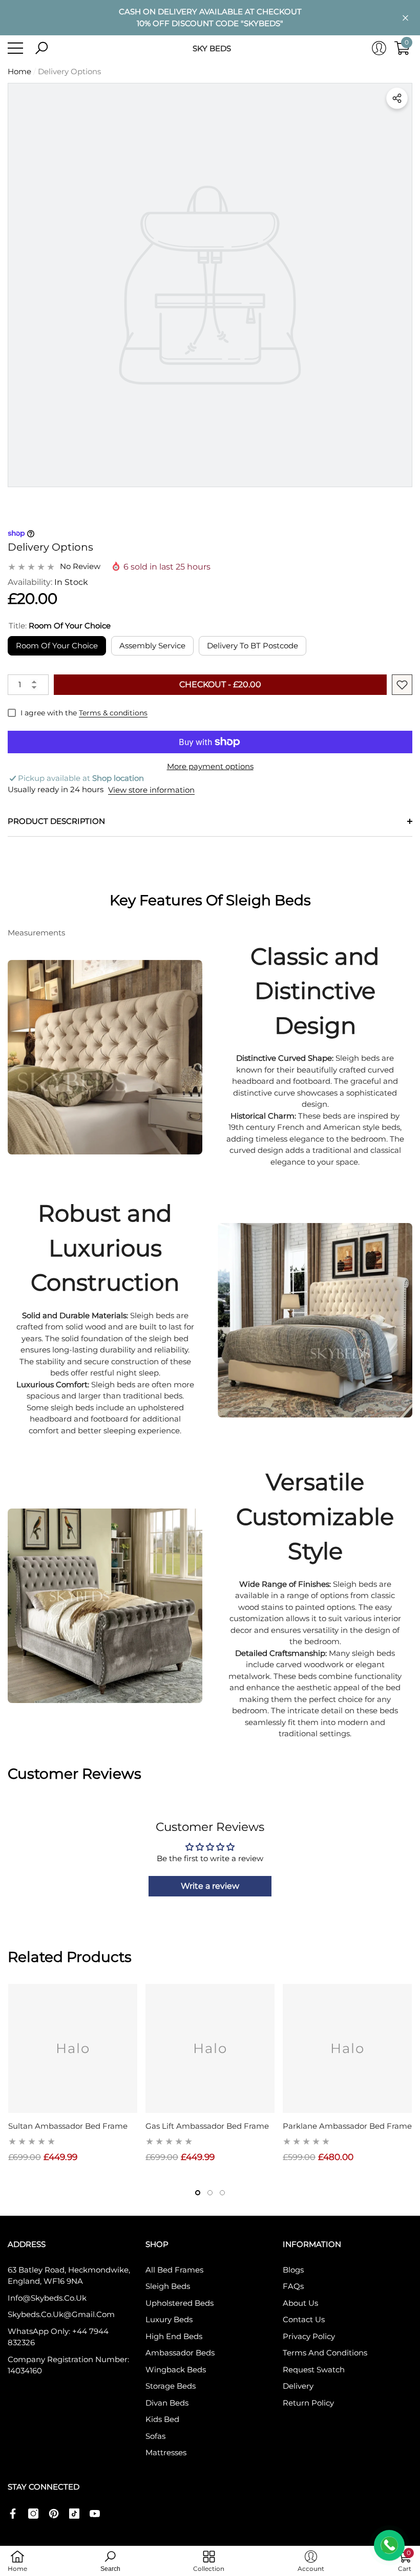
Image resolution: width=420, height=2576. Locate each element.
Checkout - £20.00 (220, 684)
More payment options (210, 766)
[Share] (397, 98)
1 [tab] (198, 2193)
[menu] (15, 48)
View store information (151, 790)
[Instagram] (33, 2514)
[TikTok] (74, 2514)
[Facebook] (13, 2514)
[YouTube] (95, 2514)
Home (19, 71)
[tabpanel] (73, 2074)
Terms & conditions (113, 713)
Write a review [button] (210, 1886)
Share (397, 98)
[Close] (405, 18)
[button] (41, 48)
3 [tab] (222, 2193)
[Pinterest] (54, 2514)
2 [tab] (210, 2193)
